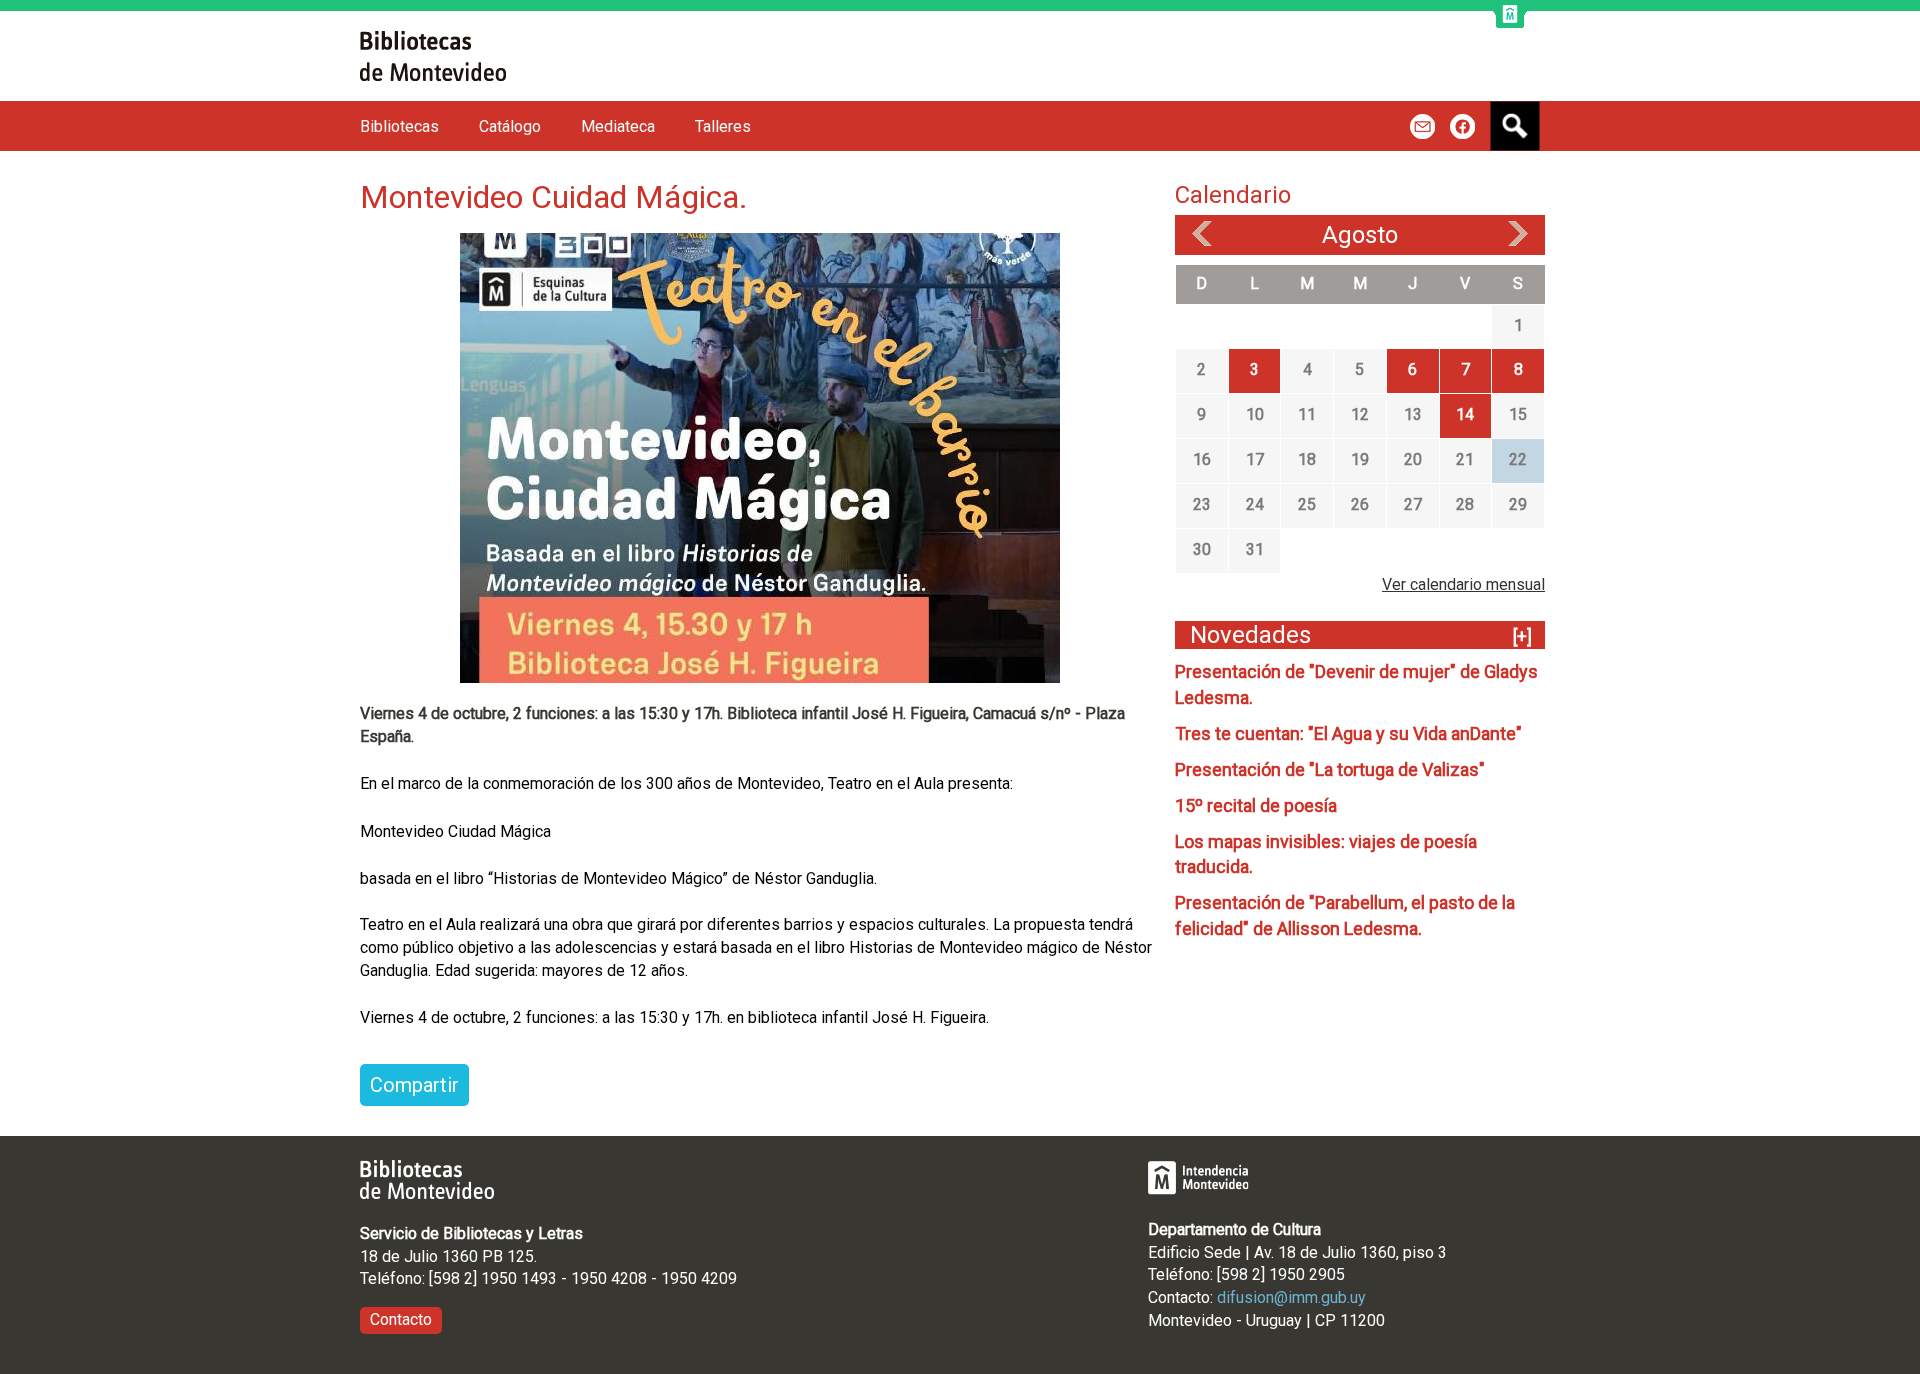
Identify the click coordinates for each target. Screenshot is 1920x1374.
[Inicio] (433, 56)
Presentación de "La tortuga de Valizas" (1330, 769)
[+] (1522, 636)
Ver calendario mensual (1463, 584)
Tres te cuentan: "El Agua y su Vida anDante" (1348, 733)
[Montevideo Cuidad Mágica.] (760, 456)
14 (1465, 414)
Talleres (723, 126)
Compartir (414, 1085)
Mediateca (618, 126)
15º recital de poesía (1256, 805)
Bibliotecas (399, 126)
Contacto (401, 1319)
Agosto (1360, 235)
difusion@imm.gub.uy (1291, 1297)
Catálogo (510, 126)
